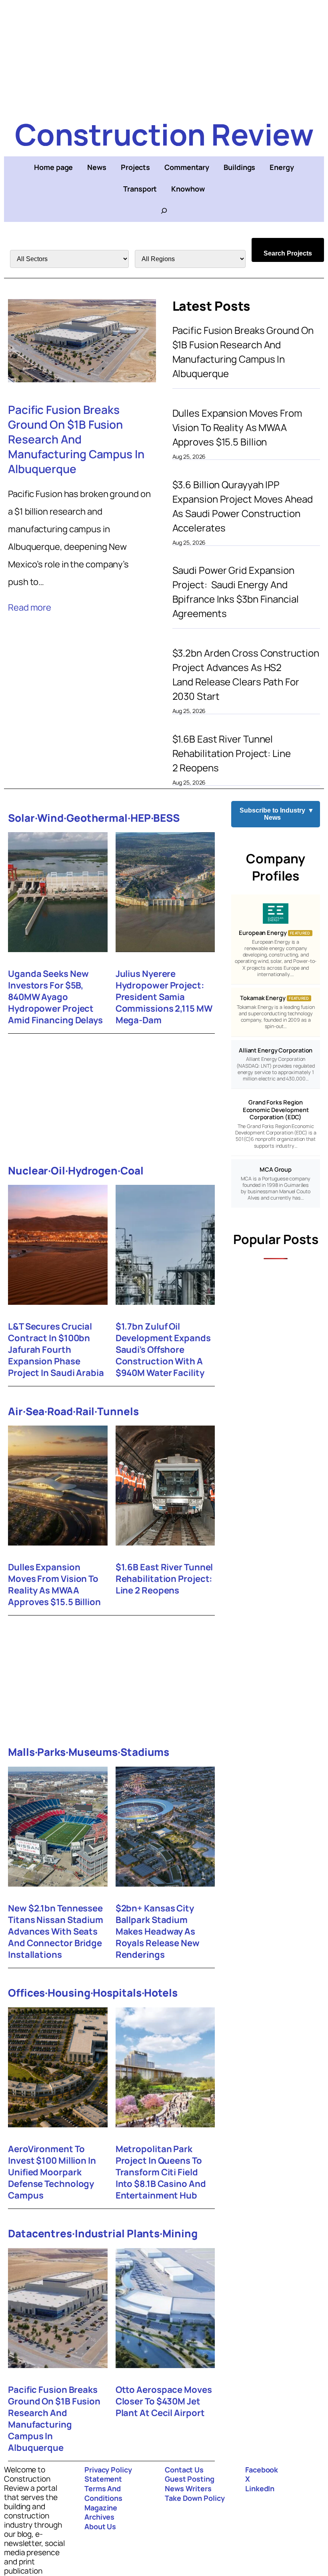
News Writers (188, 2488)
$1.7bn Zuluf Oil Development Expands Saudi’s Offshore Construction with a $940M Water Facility (163, 1350)
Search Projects (288, 253)
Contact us (184, 2470)
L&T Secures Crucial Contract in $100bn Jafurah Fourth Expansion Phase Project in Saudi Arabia (56, 1350)
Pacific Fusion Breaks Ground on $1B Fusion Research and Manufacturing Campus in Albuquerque (76, 439)
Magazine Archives (101, 2512)
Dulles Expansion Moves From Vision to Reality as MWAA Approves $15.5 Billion (237, 427)
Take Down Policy (195, 2498)
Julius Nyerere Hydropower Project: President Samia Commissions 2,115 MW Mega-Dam (164, 997)
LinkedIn (260, 2488)
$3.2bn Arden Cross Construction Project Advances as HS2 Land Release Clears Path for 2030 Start (246, 674)
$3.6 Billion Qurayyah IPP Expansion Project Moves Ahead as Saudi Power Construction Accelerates (243, 506)
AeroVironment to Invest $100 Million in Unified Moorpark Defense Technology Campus (52, 2172)
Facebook (262, 2470)
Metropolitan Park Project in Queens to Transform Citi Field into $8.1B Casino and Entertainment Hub (161, 2172)
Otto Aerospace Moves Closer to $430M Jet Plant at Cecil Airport (164, 2401)
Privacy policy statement (108, 2474)
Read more (30, 607)
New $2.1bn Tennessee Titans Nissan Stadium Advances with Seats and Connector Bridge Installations (56, 1932)
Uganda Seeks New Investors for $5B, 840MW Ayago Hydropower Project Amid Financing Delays (55, 997)
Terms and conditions (103, 2493)
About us (100, 2526)
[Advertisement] (164, 56)
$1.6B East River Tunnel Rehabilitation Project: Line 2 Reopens (232, 753)
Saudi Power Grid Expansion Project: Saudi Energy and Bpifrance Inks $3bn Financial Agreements (236, 592)
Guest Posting (190, 2479)
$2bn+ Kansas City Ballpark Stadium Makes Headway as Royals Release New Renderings (158, 1932)
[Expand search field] (164, 211)
